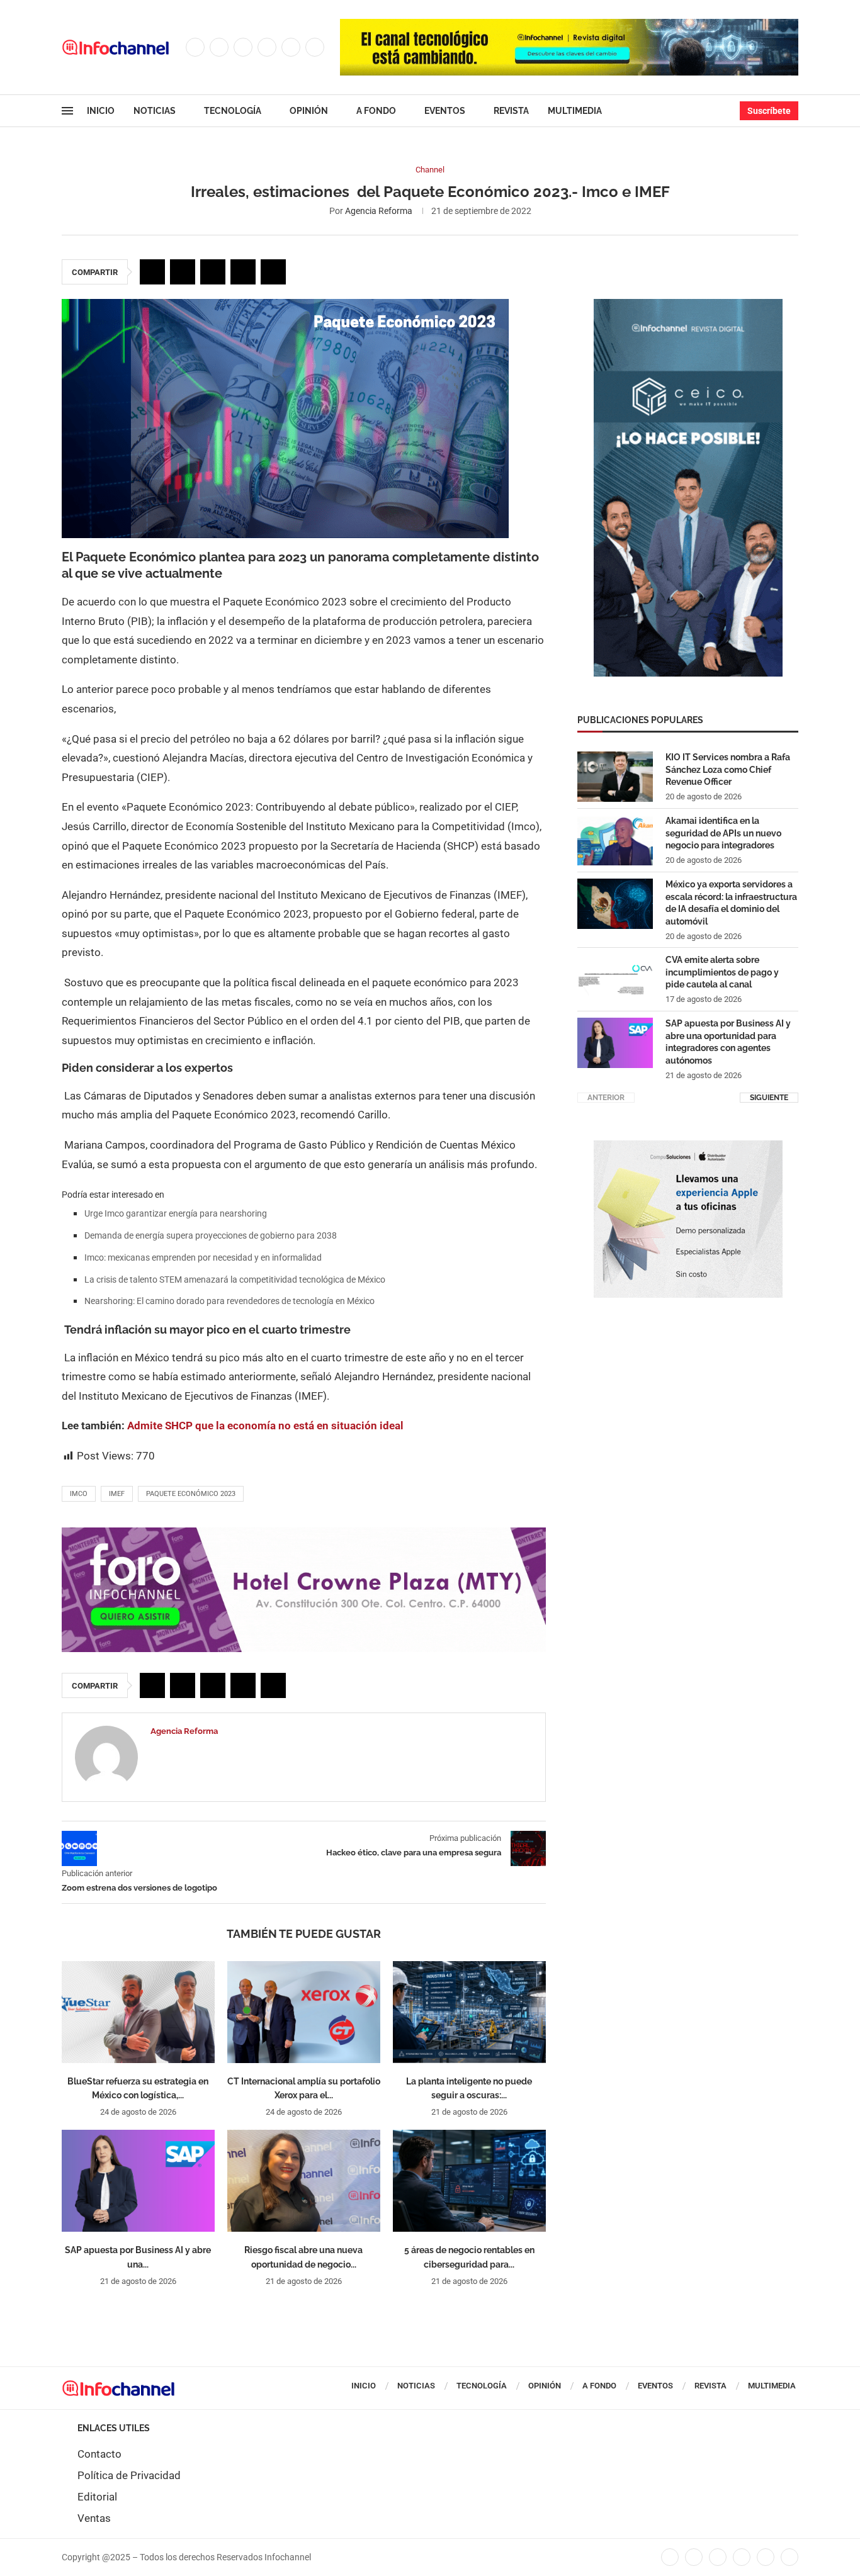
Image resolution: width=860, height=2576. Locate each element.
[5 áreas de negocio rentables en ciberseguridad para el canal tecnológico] (469, 2181)
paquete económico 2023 (191, 1494)
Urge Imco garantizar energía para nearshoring (176, 1213)
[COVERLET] (688, 305)
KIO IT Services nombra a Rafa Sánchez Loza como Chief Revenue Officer (728, 769)
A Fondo (376, 111)
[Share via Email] (273, 272)
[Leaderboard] (569, 25)
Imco (79, 1494)
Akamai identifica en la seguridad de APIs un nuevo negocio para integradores (723, 833)
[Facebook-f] (670, 2558)
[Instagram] (243, 47)
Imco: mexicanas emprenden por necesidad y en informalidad (203, 1257)
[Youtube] (291, 47)
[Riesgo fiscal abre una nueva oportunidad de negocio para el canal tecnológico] (304, 2181)
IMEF (117, 1494)
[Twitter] (219, 47)
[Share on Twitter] (183, 272)
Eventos (445, 111)
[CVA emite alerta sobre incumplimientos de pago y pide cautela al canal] (615, 979)
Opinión (309, 111)
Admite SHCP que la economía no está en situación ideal (265, 1426)
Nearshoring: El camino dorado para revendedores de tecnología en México (229, 1301)
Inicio (101, 111)
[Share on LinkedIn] (213, 272)
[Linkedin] (267, 47)
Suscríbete (769, 111)
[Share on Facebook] (152, 272)
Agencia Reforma (379, 211)
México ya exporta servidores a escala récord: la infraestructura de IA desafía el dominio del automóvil (731, 903)
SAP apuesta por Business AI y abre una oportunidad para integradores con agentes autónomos (728, 1042)
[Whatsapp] (315, 47)
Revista (511, 111)
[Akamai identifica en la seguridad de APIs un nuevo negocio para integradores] (615, 840)
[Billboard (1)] (304, 1534)
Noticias (155, 111)
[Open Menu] (67, 111)
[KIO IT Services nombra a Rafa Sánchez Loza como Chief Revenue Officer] (615, 777)
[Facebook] (195, 47)
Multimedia (575, 111)
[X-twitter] (694, 2558)
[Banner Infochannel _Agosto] (688, 1147)
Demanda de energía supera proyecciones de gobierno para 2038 (211, 1235)
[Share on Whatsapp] (243, 272)
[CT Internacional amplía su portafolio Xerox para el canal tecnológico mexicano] (304, 2012)
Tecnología (233, 111)
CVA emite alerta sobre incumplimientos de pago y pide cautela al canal (722, 972)
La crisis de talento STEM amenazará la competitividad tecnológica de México (235, 1280)
